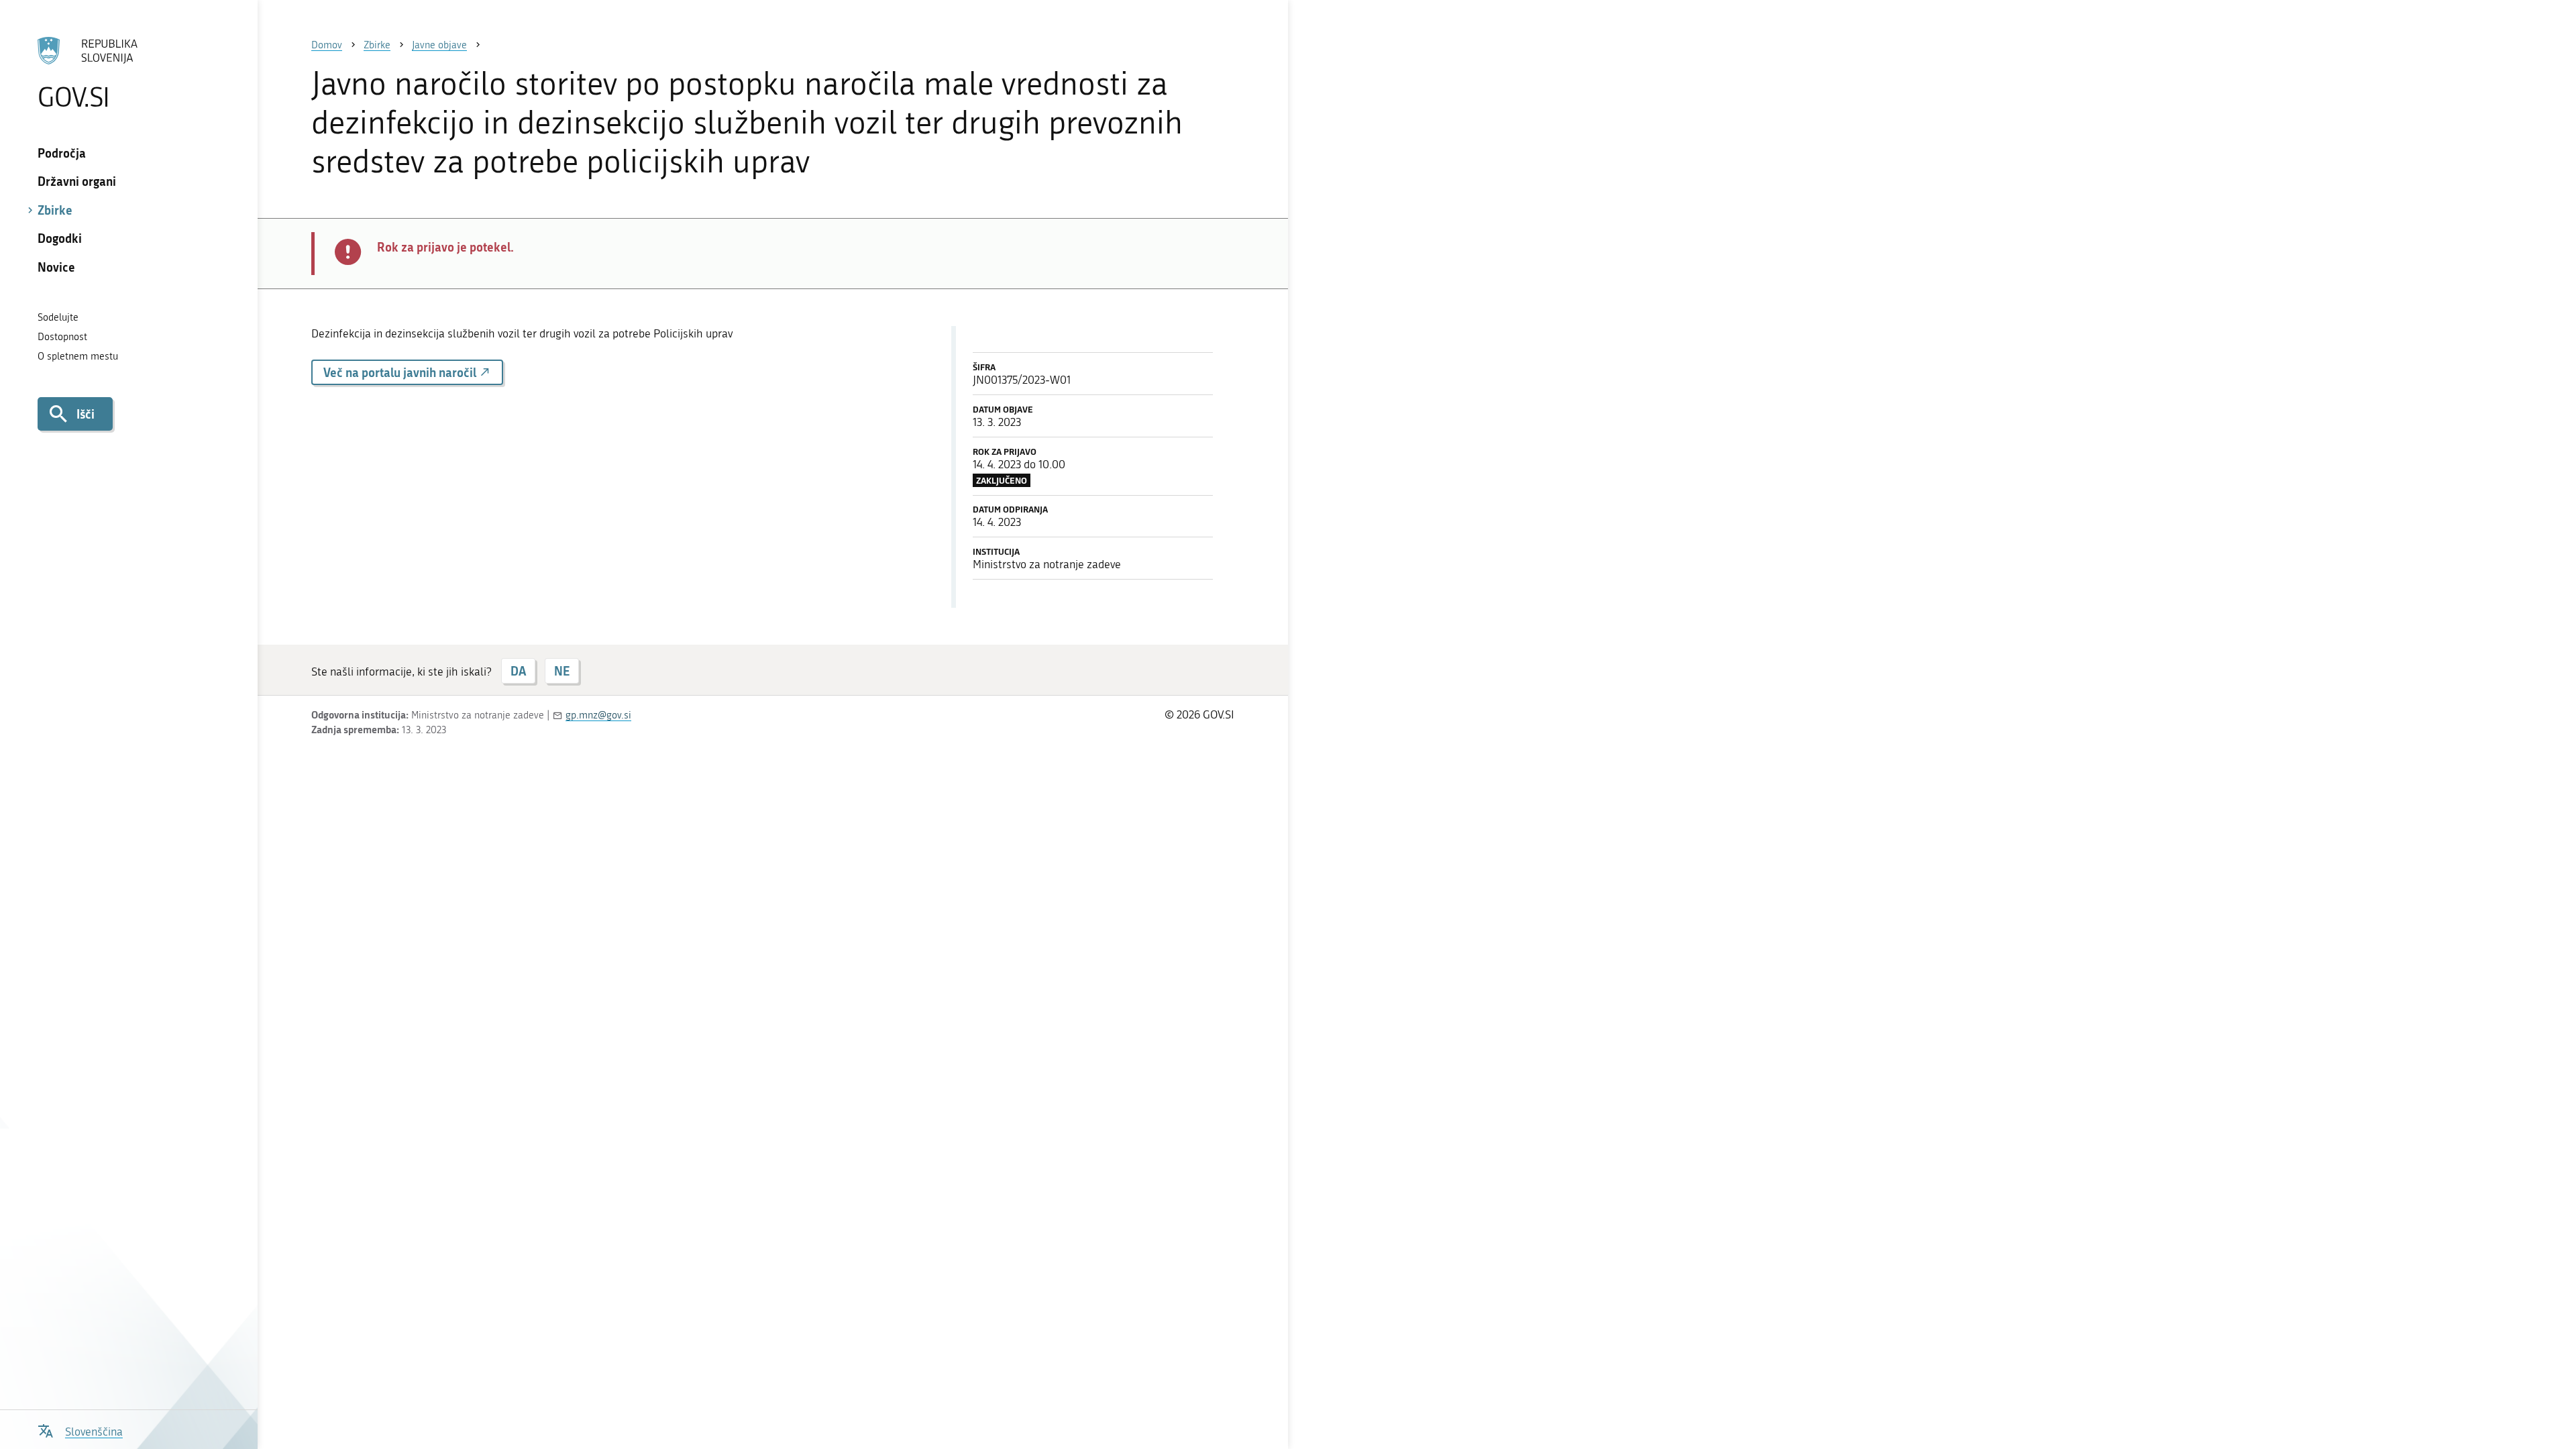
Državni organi (77, 181)
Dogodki (60, 238)
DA (518, 671)
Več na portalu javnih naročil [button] (401, 372)
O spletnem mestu (78, 356)
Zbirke (55, 210)
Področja (62, 153)
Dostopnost (62, 337)
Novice (56, 267)
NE (562, 671)
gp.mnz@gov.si (598, 715)
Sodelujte (58, 317)
